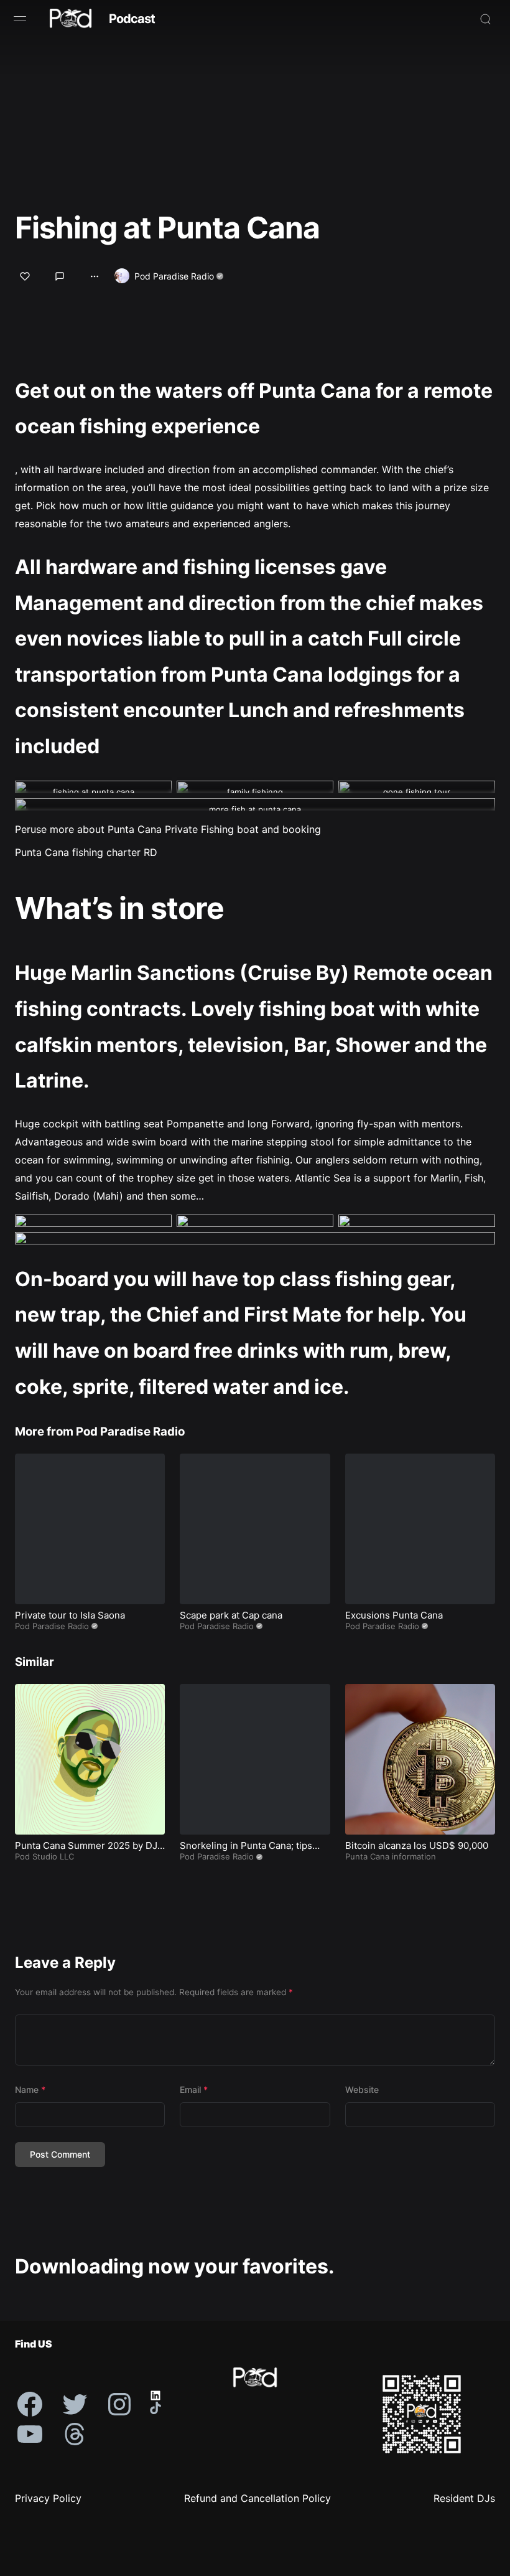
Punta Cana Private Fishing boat (183, 829)
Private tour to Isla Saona (70, 1615)
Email (194, 2089)
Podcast (132, 19)
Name (30, 2089)
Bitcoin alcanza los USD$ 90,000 (417, 1845)
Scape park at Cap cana (231, 1615)
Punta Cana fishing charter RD (86, 852)
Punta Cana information (391, 1856)
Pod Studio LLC (44, 1856)
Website (362, 2089)
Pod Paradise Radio (174, 276)
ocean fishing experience (137, 426)
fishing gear (392, 1279)
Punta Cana (267, 675)
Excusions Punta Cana (394, 1615)
